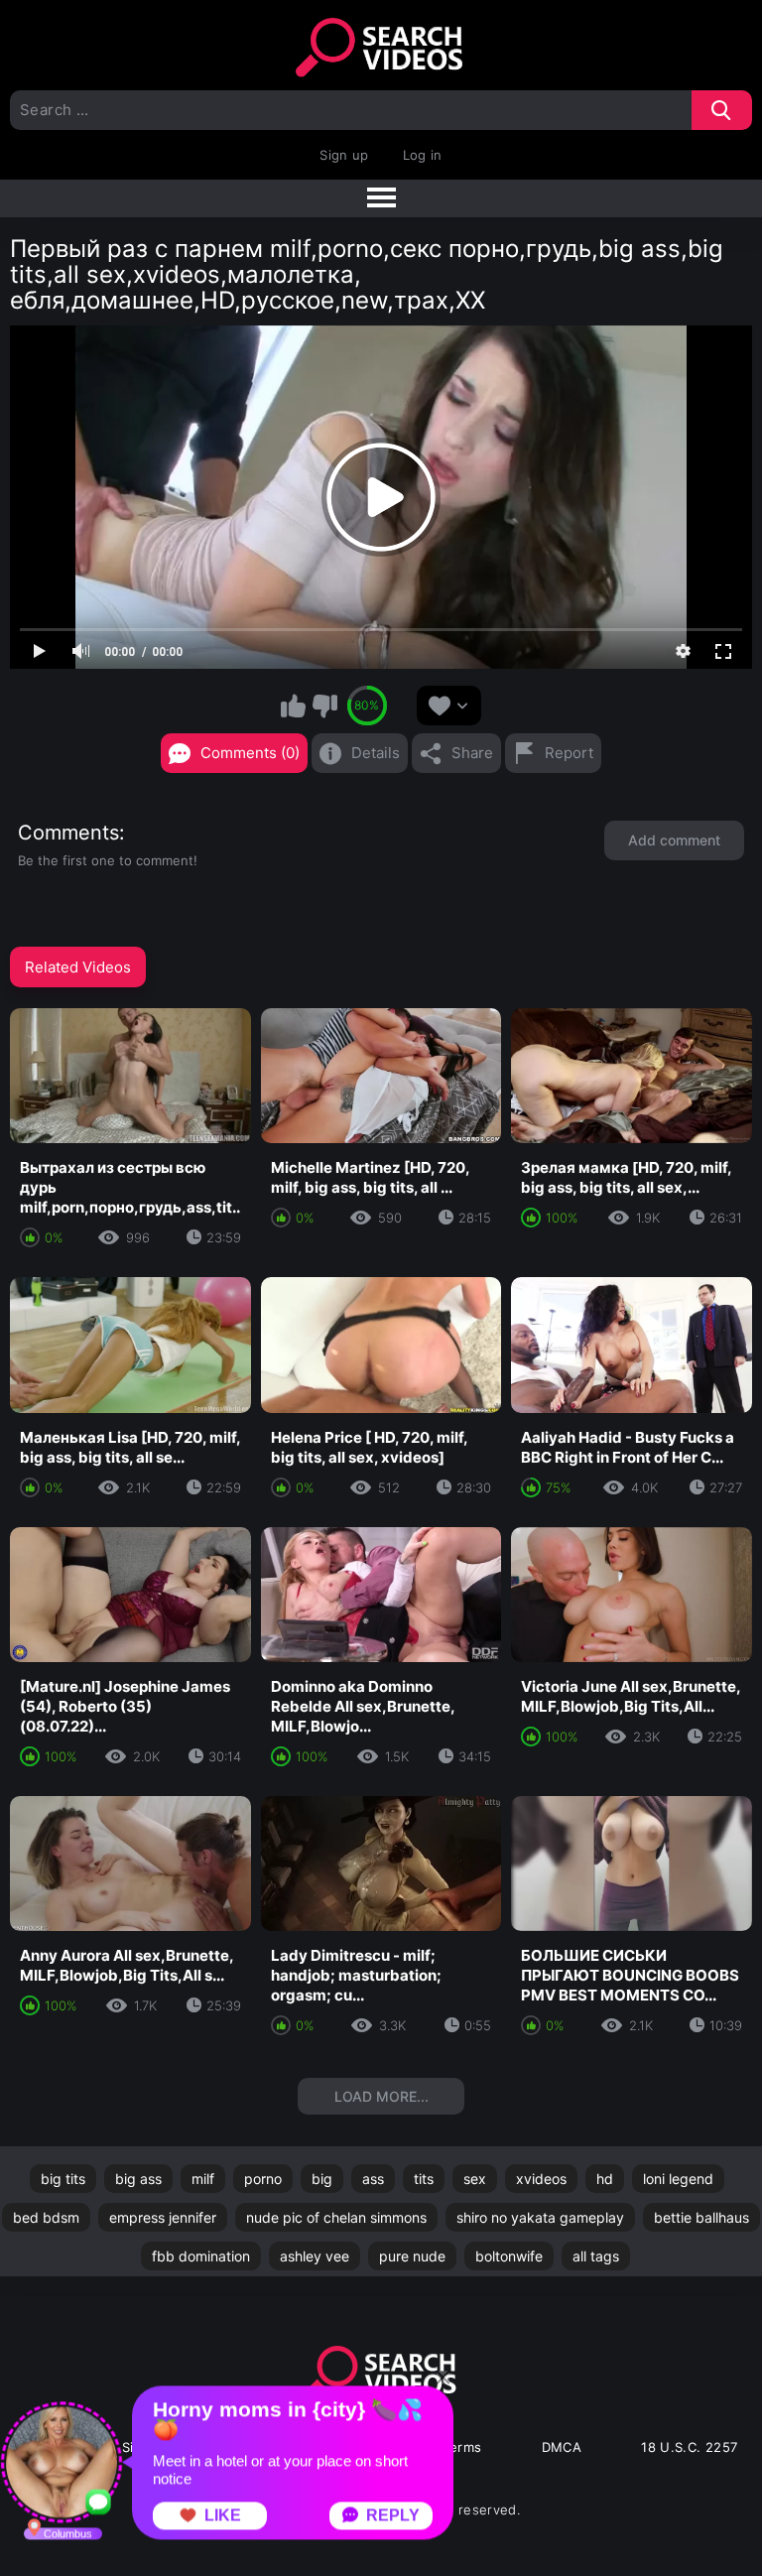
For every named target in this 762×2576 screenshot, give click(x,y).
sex (475, 2179)
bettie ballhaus (701, 2217)
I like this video (294, 706)
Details (376, 753)
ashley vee (315, 2256)
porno (263, 2179)
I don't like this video (324, 706)
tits (424, 2179)
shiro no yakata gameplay (540, 2217)
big (322, 2179)
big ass (138, 2179)
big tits (63, 2179)
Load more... (381, 2096)
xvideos (541, 2179)
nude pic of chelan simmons (336, 2217)
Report (569, 753)
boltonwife (509, 2256)
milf (203, 2179)
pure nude (412, 2256)
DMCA (562, 2447)
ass (373, 2179)
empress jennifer (163, 2217)
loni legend (678, 2179)
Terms (462, 2447)
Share (472, 753)
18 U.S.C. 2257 (689, 2447)
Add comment (674, 840)
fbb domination (201, 2256)
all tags (596, 2256)
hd (605, 2179)
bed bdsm (46, 2217)
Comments (68, 833)
